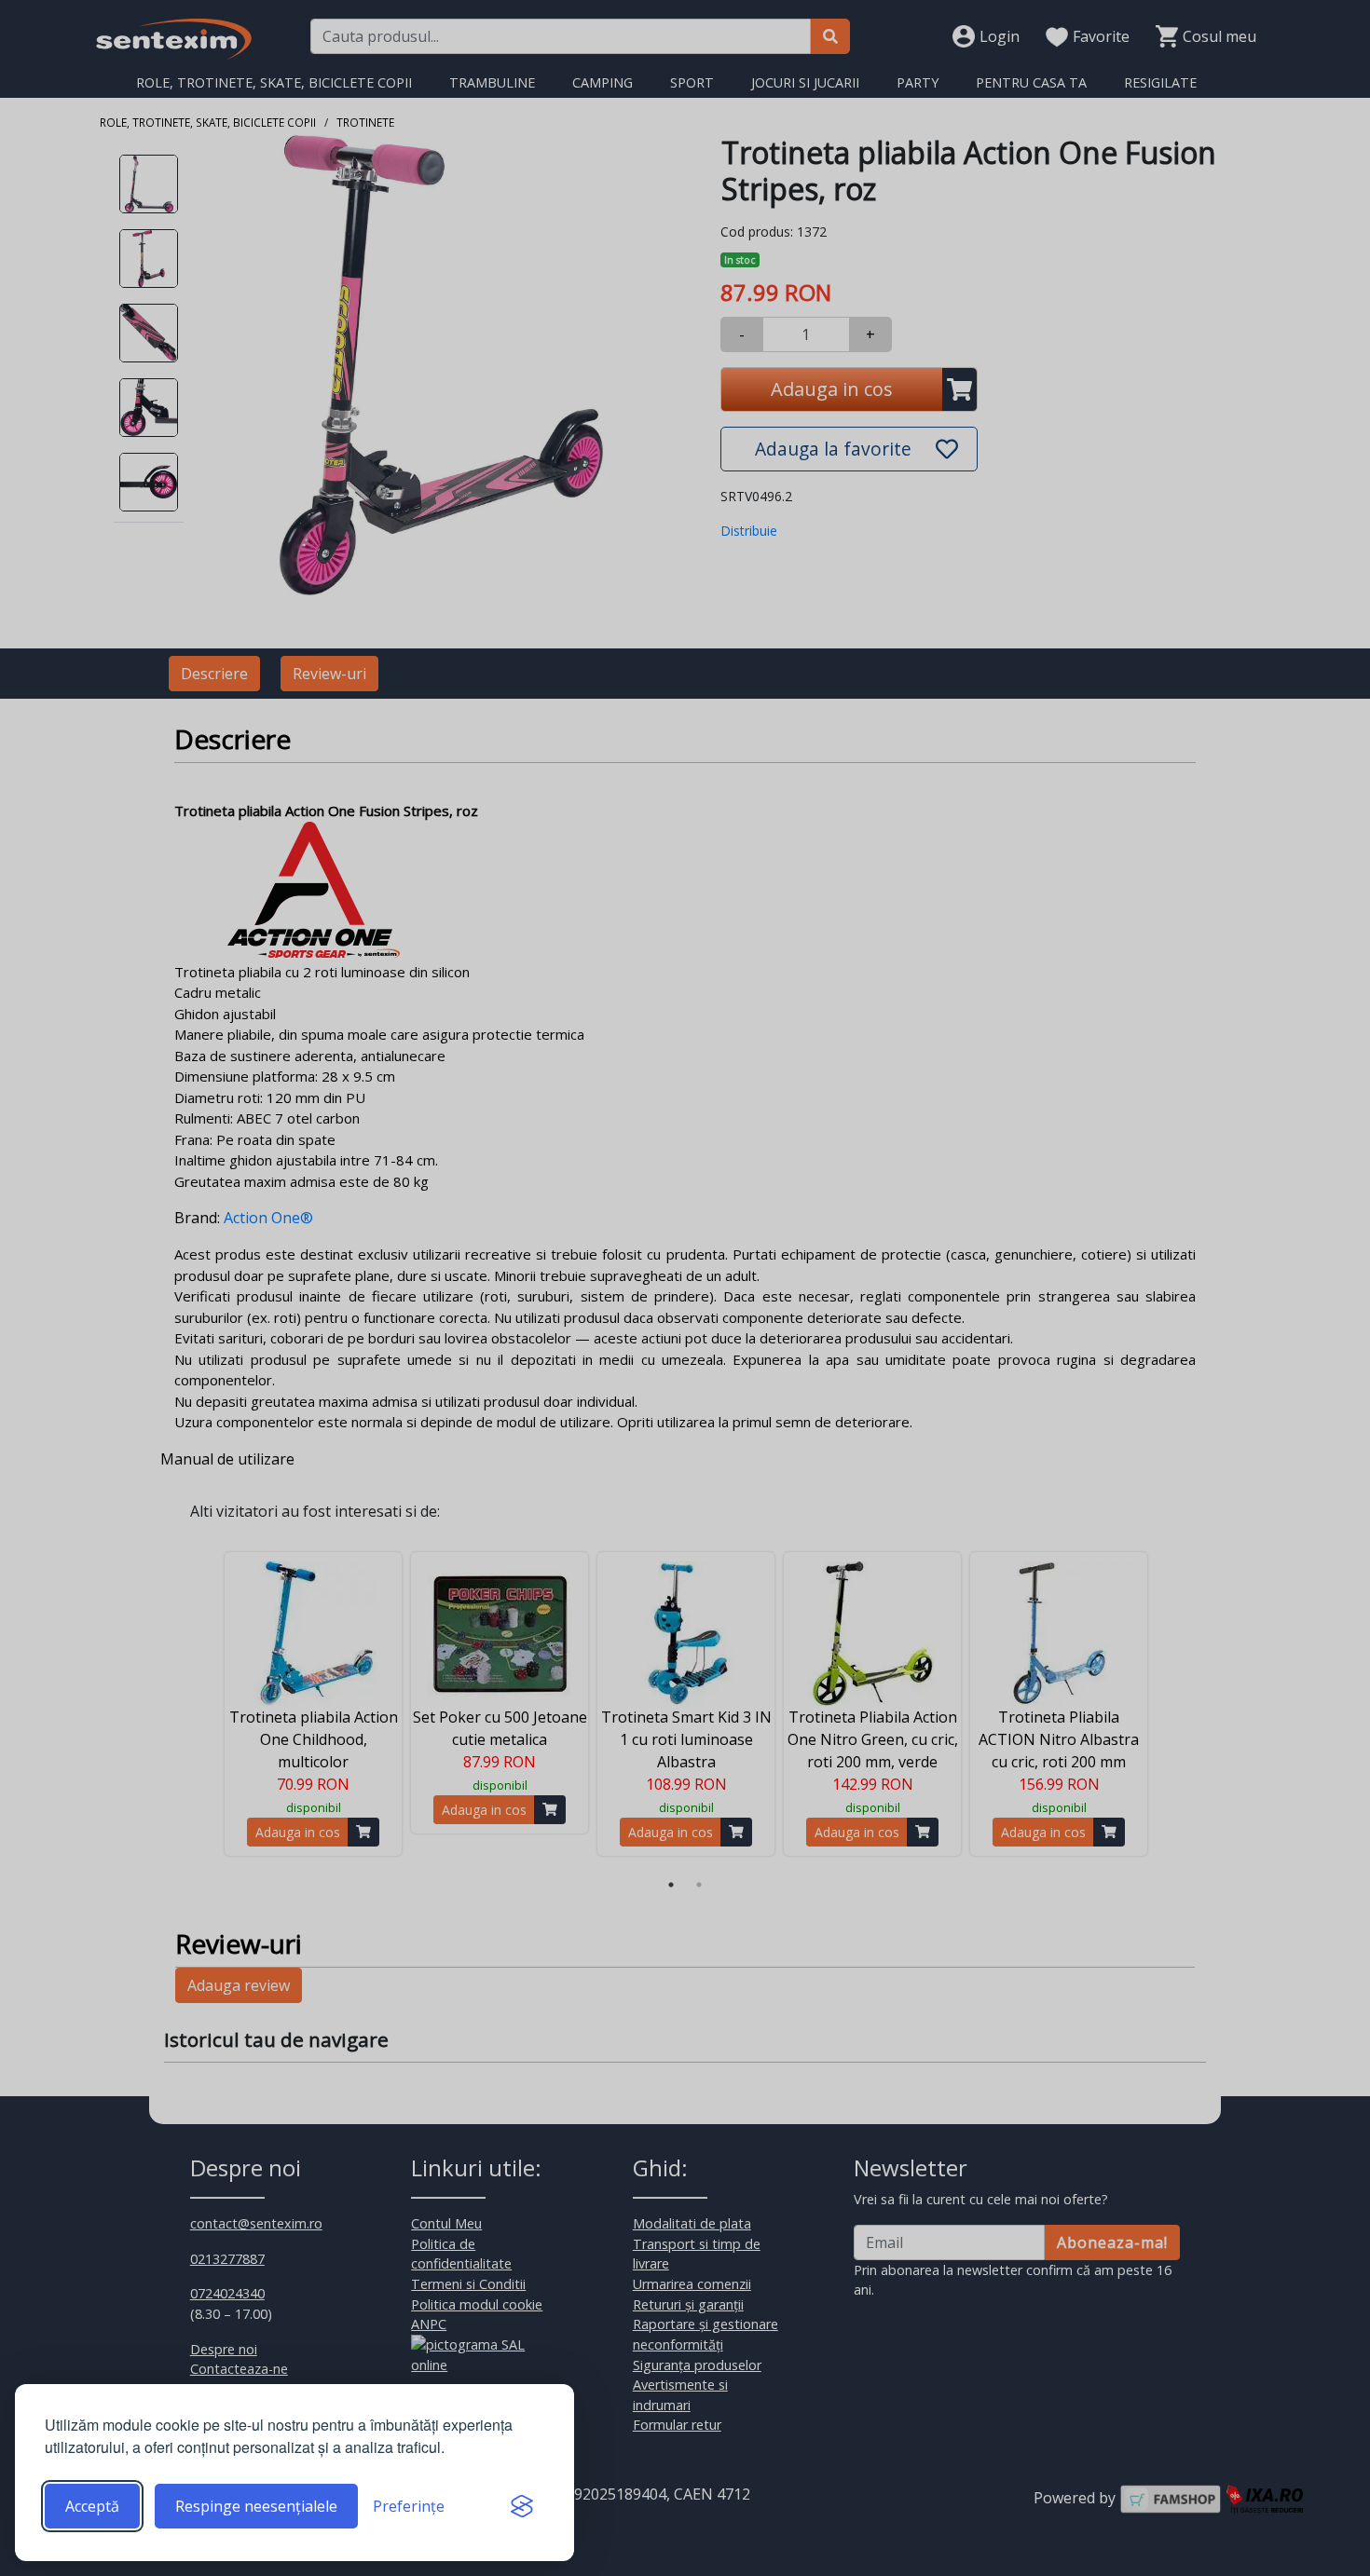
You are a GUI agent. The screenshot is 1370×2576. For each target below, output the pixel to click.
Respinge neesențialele (256, 2506)
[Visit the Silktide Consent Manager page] (522, 2506)
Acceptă (92, 2506)
